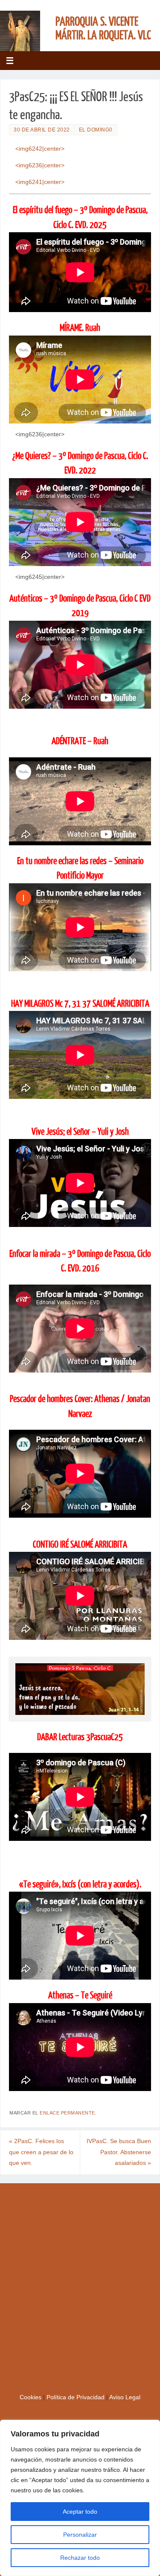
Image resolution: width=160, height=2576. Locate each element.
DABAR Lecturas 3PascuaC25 (80, 1737)
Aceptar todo (80, 2512)
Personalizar (80, 2535)
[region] (80, 2498)
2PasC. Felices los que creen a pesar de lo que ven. (41, 2152)
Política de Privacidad (76, 2397)
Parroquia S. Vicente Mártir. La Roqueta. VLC (103, 29)
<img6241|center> (40, 182)
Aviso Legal (125, 2397)
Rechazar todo (80, 2558)
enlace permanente (67, 2113)
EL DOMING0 (96, 130)
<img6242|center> (40, 149)
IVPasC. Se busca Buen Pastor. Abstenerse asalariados (119, 2152)
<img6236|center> (40, 165)
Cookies (31, 2397)
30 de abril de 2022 (42, 130)
